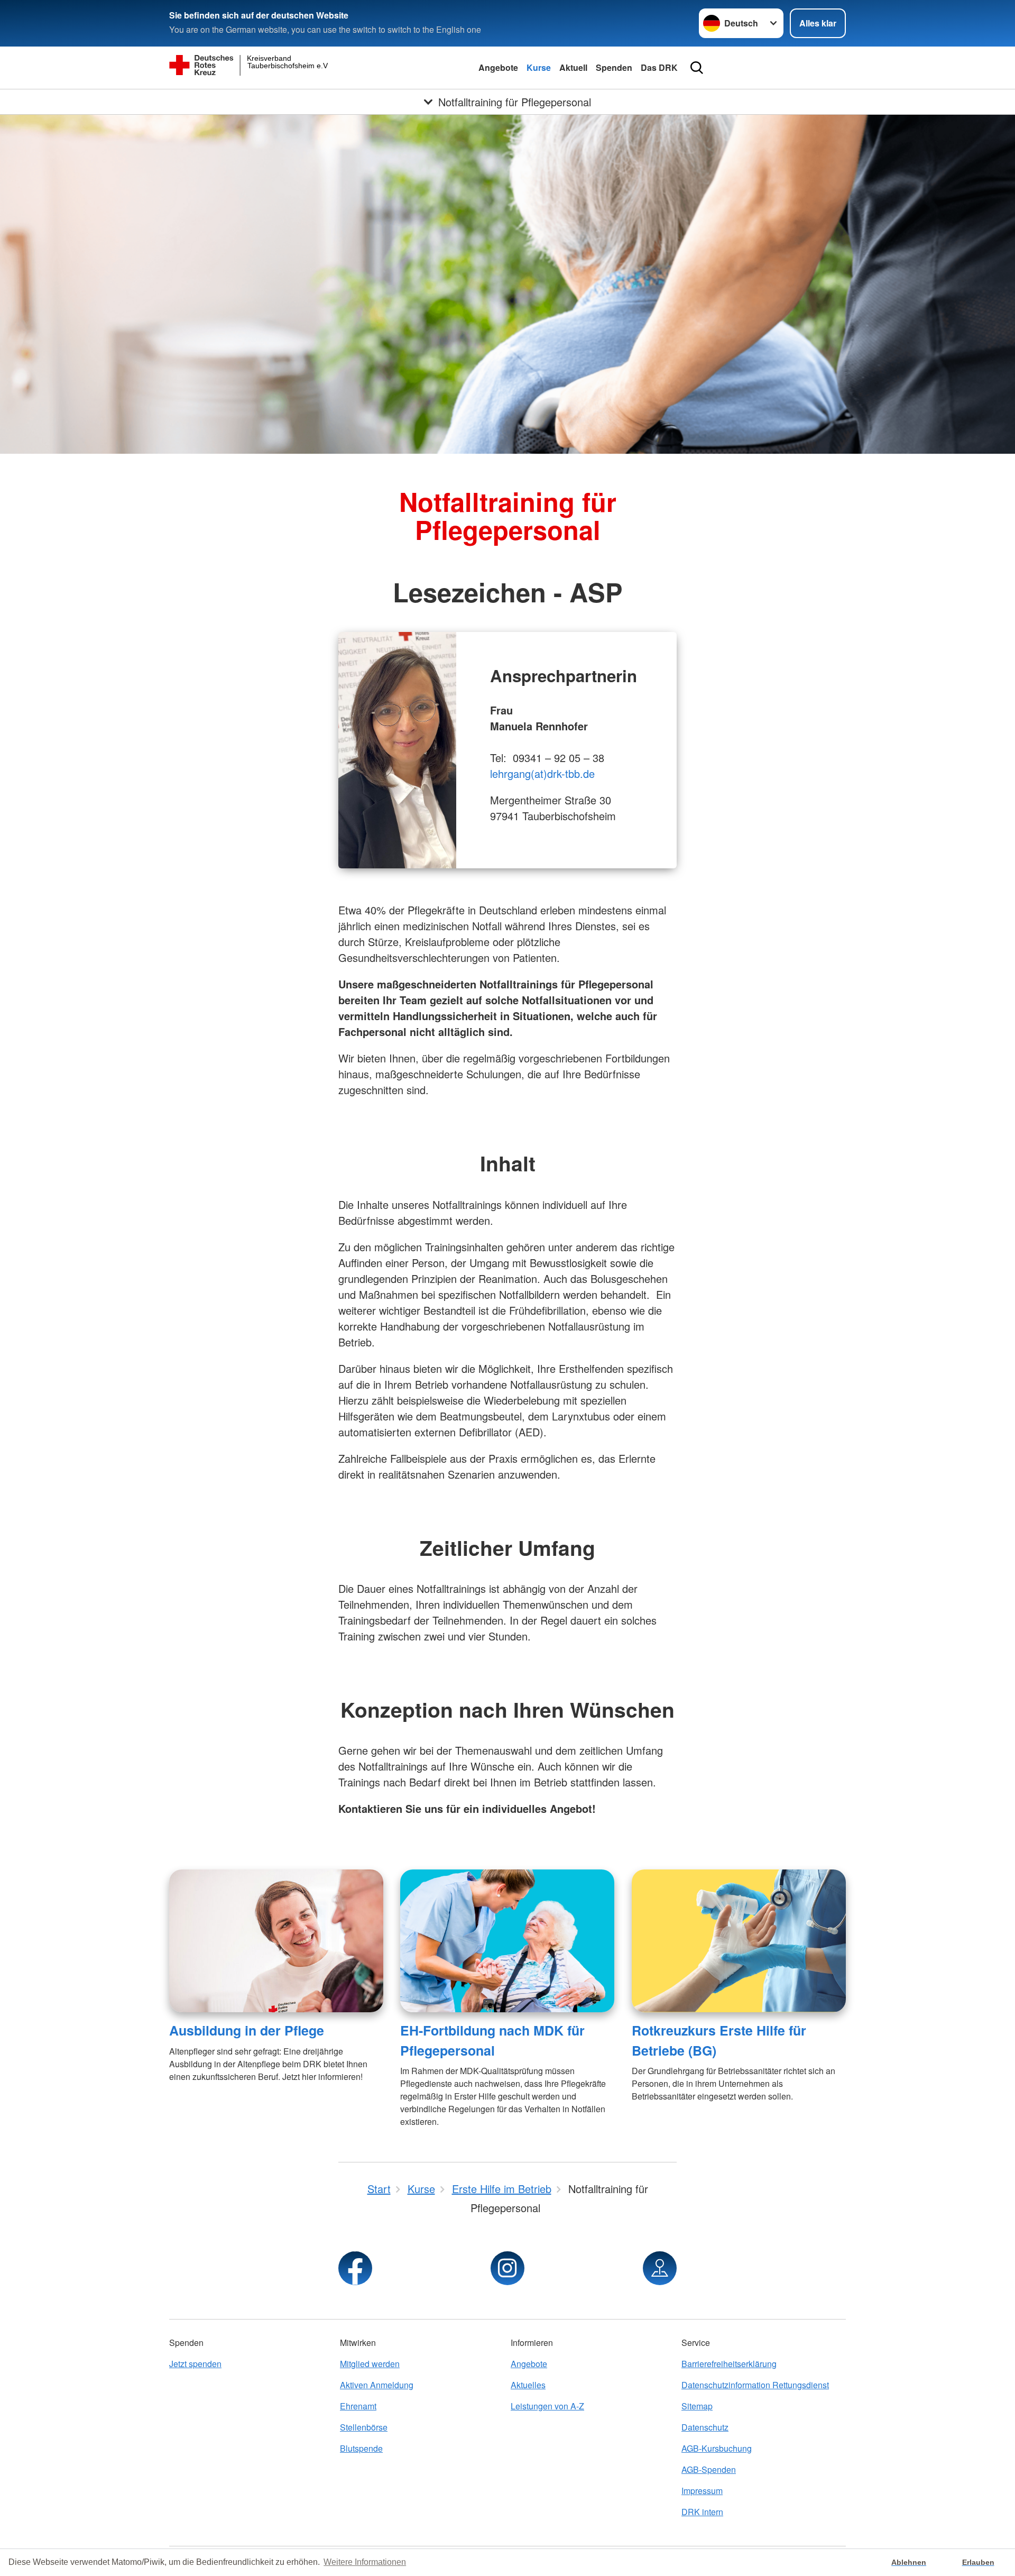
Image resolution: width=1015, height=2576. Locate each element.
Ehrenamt (358, 2406)
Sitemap (697, 2406)
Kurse (539, 67)
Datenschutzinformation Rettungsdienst (755, 2385)
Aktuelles (528, 2385)
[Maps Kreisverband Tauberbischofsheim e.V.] (660, 2268)
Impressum (702, 2491)
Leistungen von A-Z (547, 2406)
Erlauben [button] (978, 2562)
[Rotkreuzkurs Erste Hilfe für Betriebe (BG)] (739, 1941)
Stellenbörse (364, 2427)
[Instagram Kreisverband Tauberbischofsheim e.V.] (508, 2268)
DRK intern (702, 2512)
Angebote (498, 67)
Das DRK (659, 67)
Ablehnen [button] (909, 2562)
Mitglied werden (370, 2364)
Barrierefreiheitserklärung (729, 2364)
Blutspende (361, 2448)
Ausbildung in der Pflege (247, 2030)
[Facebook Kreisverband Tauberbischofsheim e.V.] (355, 2268)
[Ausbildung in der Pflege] (276, 1941)
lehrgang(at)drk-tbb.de (542, 773)
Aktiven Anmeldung (377, 2385)
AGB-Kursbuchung (717, 2448)
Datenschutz (705, 2427)
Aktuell (573, 67)
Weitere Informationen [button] (365, 2562)
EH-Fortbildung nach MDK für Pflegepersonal (492, 2040)
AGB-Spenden (709, 2469)
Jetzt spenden (195, 2364)
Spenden (614, 67)
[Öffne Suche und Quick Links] (697, 68)
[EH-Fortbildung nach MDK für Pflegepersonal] (507, 1941)
